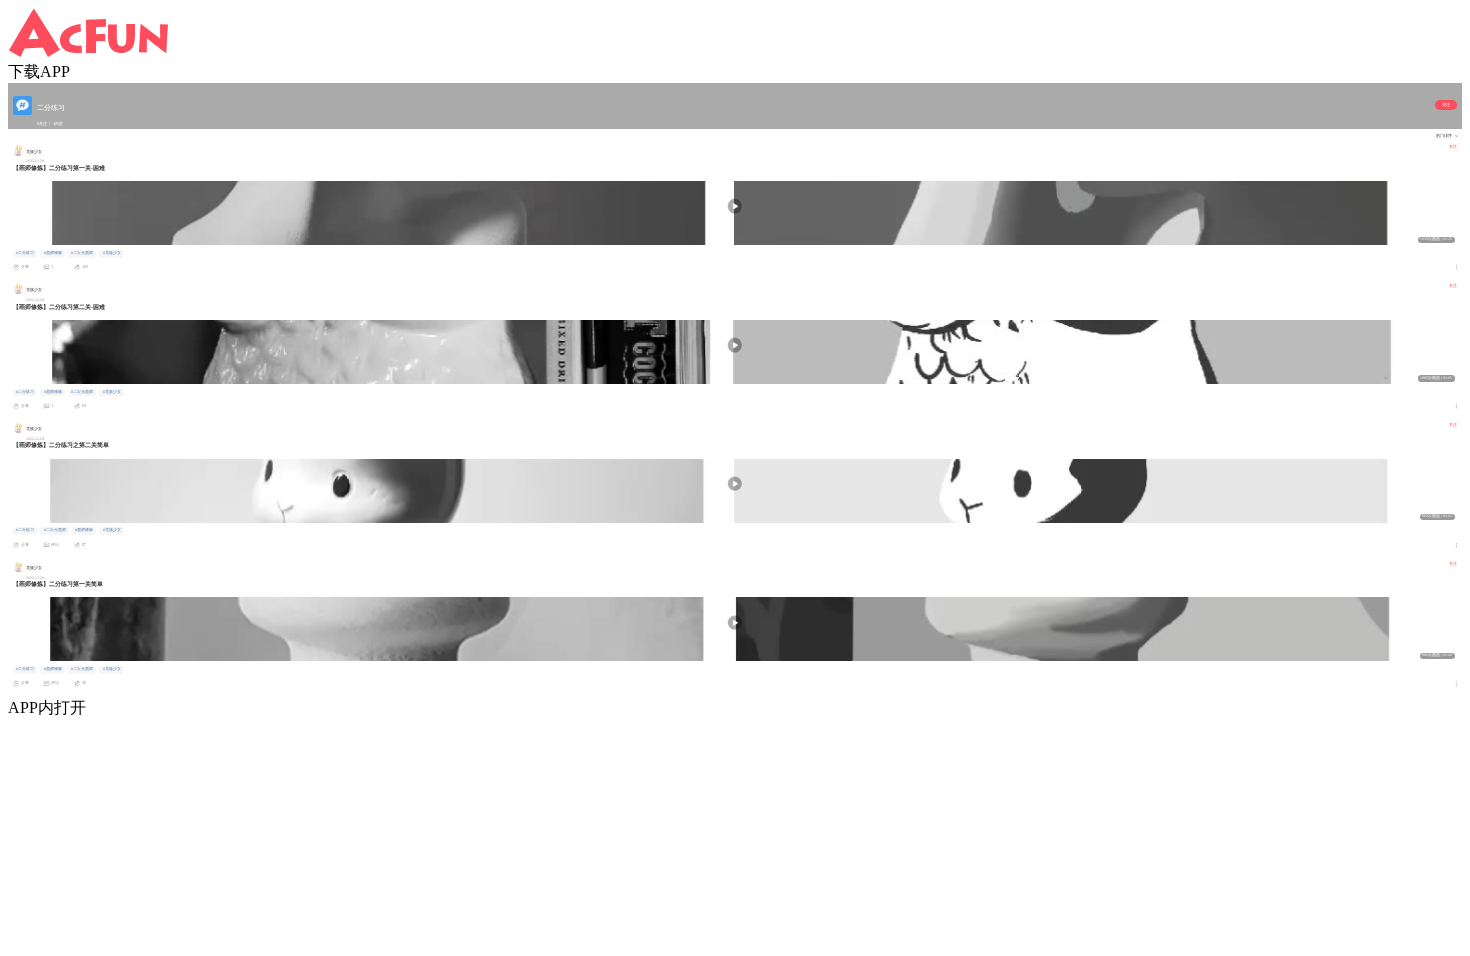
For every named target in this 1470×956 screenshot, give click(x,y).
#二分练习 (25, 253)
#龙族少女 (112, 253)
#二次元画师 (82, 253)
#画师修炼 (53, 253)
